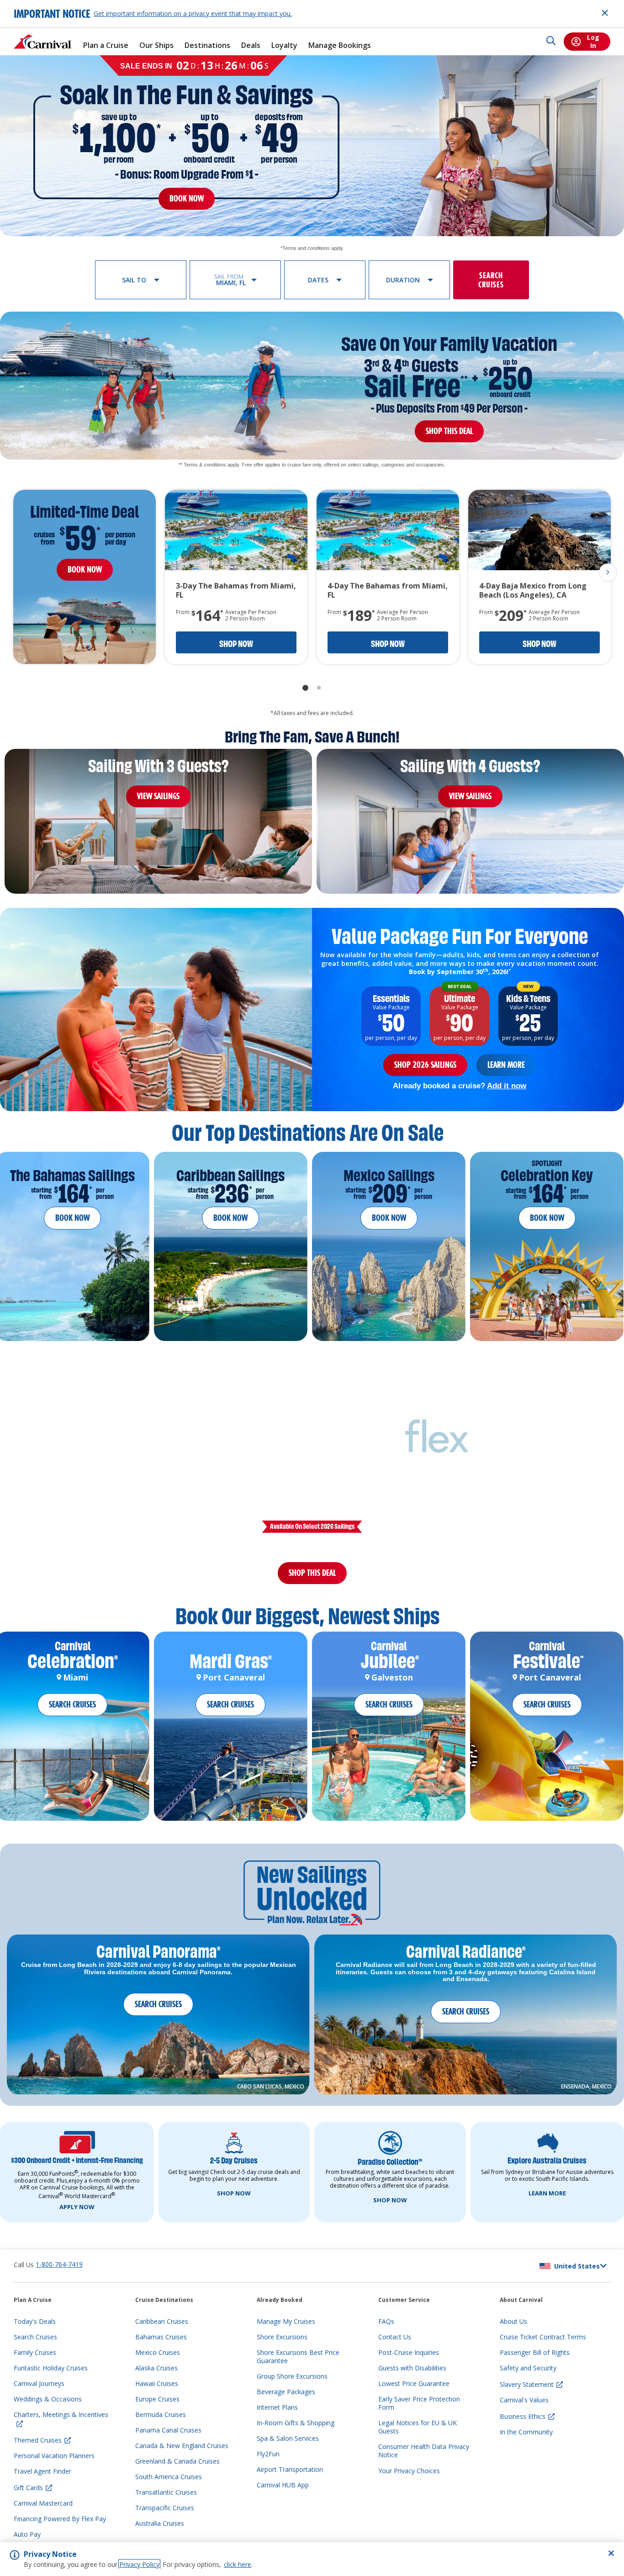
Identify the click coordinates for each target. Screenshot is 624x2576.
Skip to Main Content (40, 4)
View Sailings (158, 796)
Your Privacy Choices (409, 2482)
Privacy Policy (139, 2564)
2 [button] (319, 688)
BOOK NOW (72, 1218)
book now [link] (187, 199)
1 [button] (305, 688)
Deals (251, 45)
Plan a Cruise (106, 45)
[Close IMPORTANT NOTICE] (605, 13)
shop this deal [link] (449, 431)
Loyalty (284, 45)
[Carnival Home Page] (43, 42)
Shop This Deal (312, 1578)
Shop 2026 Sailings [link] (425, 1065)
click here (238, 2564)
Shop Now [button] (236, 644)
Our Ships (156, 45)
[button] (141, 280)
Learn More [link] (506, 1065)
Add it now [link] (507, 1086)
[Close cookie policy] (611, 2553)
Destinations (207, 45)
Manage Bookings (340, 45)
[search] (551, 42)
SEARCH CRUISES (72, 1715)
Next (608, 572)
